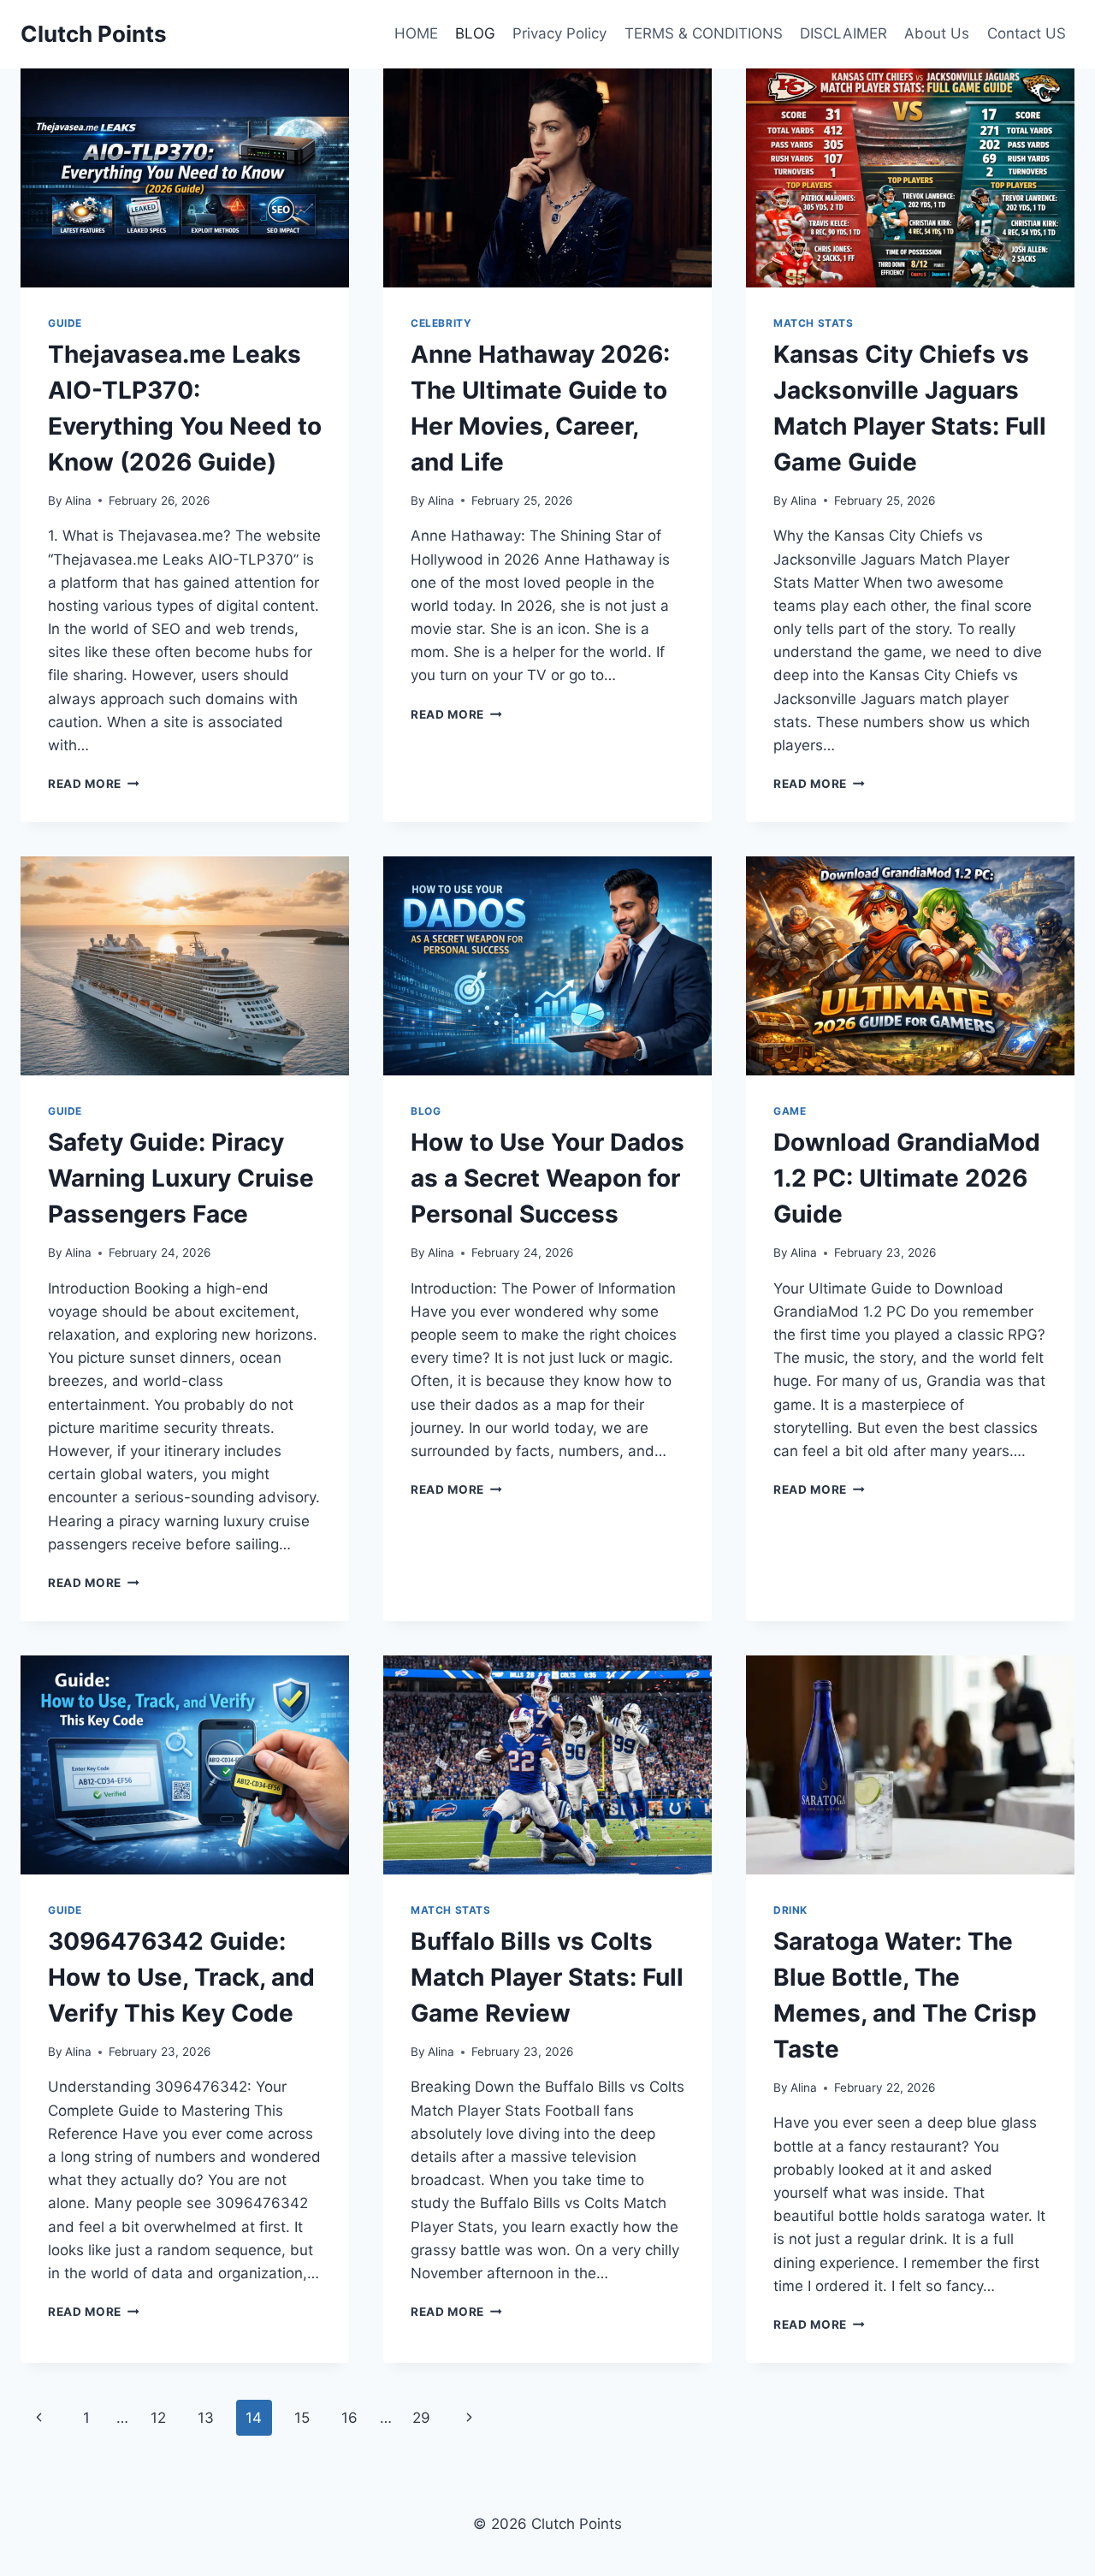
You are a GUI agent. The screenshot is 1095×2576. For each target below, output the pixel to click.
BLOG (475, 33)
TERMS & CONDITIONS (704, 33)
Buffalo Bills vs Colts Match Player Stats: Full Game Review (547, 1977)
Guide (65, 323)
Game (790, 1111)
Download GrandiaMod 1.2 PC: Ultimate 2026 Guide (907, 1178)
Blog (426, 1111)
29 (421, 2418)
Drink (790, 1910)
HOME (416, 33)
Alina (78, 500)
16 (349, 2418)
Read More (94, 784)
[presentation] (185, 178)
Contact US (1027, 33)
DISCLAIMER (843, 33)
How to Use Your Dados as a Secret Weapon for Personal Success (547, 1178)
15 (302, 2418)
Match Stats (814, 323)
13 (206, 2418)
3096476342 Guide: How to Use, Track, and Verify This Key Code (181, 1977)
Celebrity (441, 323)
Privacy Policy (559, 33)
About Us (937, 33)
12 (158, 2418)
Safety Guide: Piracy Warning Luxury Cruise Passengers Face (181, 1178)
